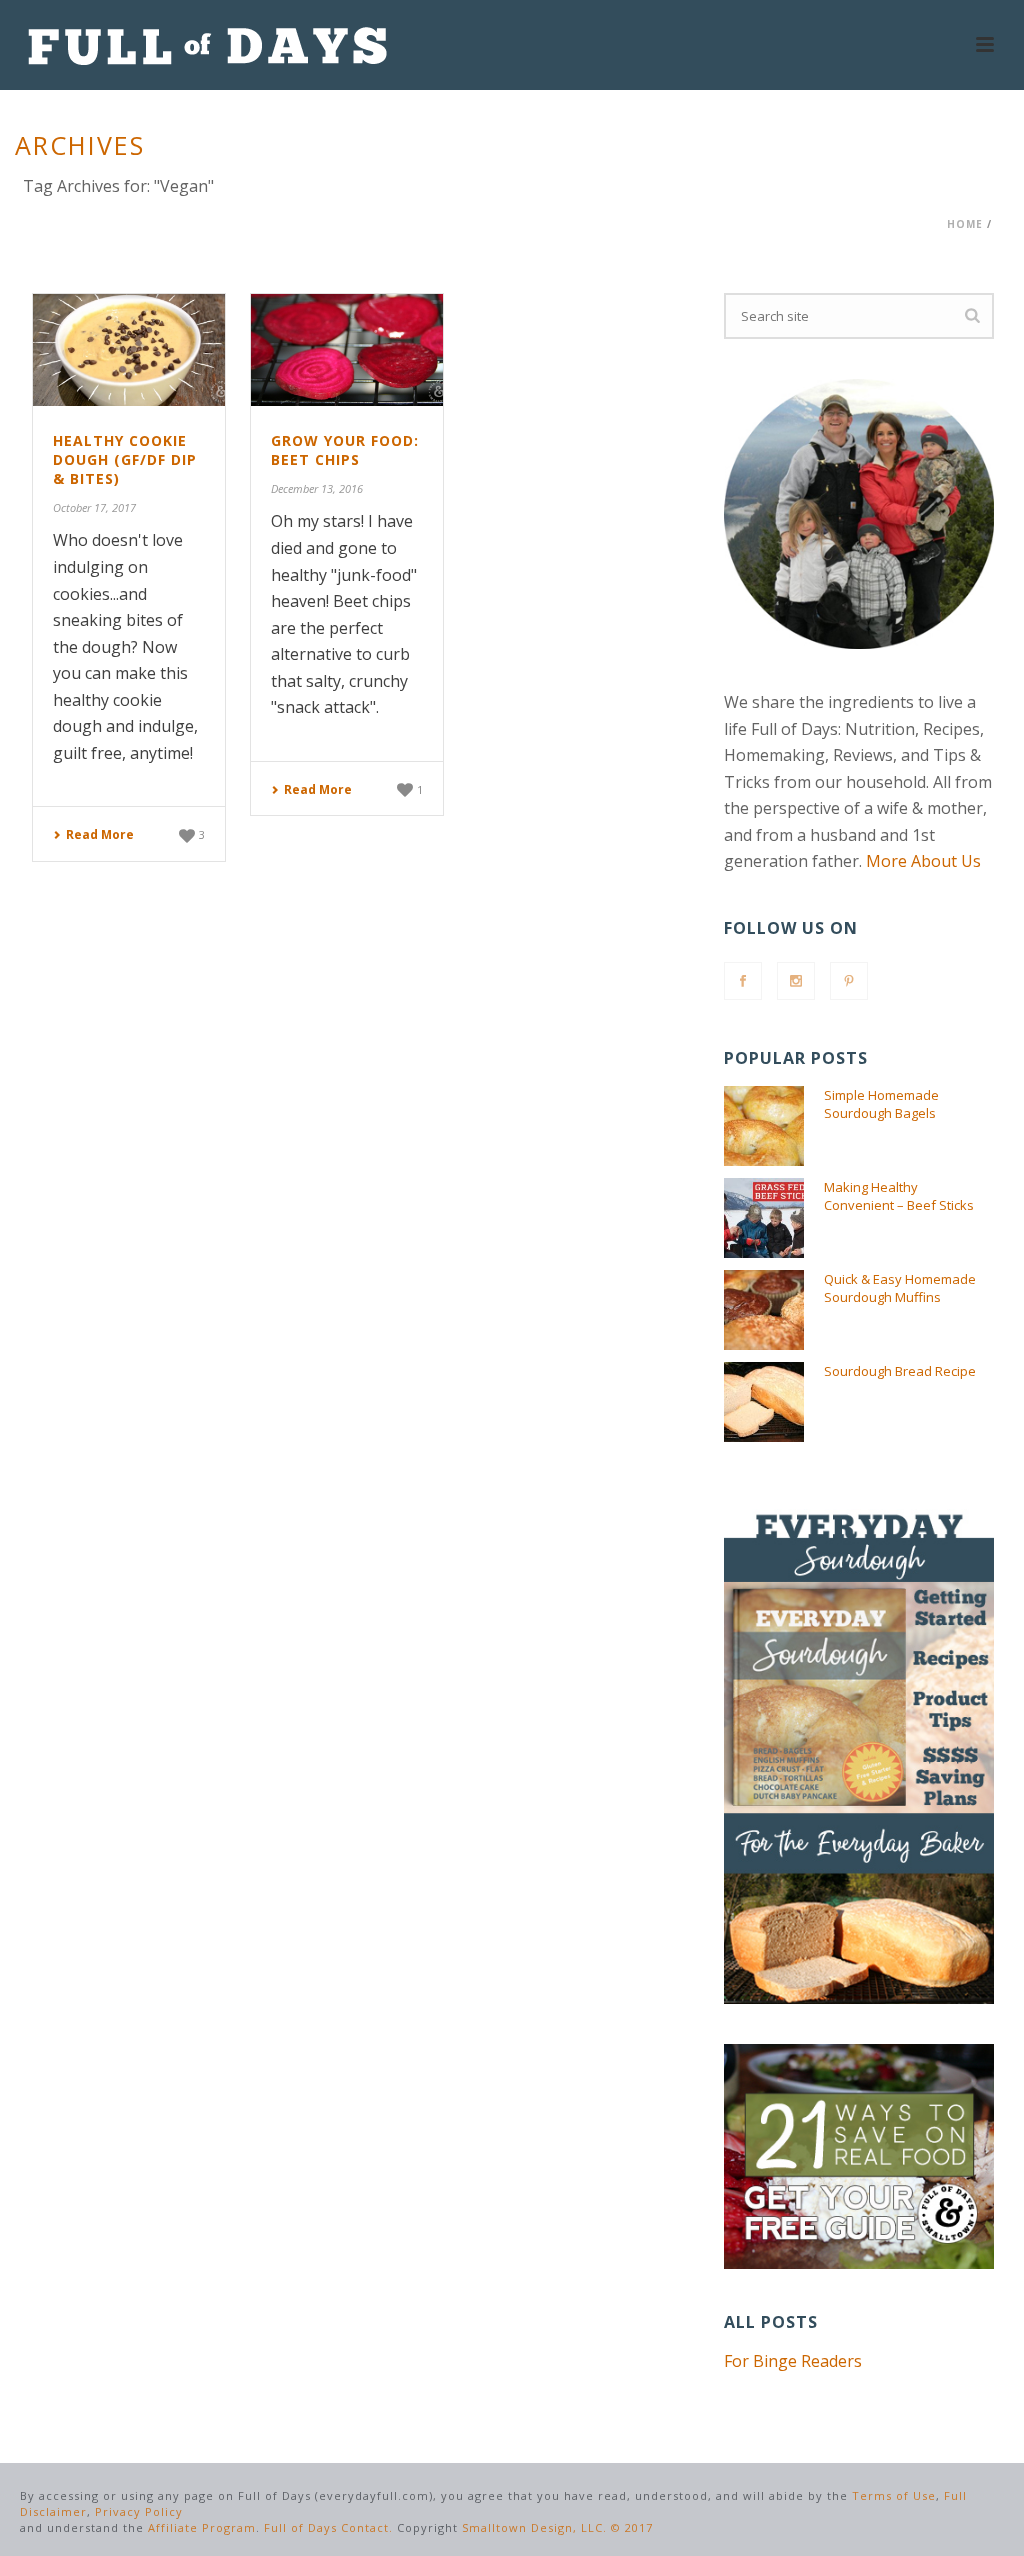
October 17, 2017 (94, 507)
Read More (100, 834)
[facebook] (743, 981)
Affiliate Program (202, 2527)
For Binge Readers (793, 2361)
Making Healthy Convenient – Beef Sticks (899, 1196)
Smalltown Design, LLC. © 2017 (557, 2527)
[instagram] (796, 981)
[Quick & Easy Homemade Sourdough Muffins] (764, 1310)
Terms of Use (894, 2495)
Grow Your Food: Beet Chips (345, 450)
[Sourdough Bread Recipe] (764, 1402)
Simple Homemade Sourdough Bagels (881, 1104)
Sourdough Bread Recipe (900, 1371)
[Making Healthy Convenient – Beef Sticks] (764, 1218)
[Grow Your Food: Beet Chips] (347, 350)
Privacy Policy (139, 2511)
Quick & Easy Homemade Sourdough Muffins (900, 1288)
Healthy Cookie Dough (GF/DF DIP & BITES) (125, 459)
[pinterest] (849, 981)
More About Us (923, 861)
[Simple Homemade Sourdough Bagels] (764, 1126)
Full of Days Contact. (328, 2527)
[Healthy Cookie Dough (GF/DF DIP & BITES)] (129, 350)
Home (965, 224)
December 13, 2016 (317, 488)
